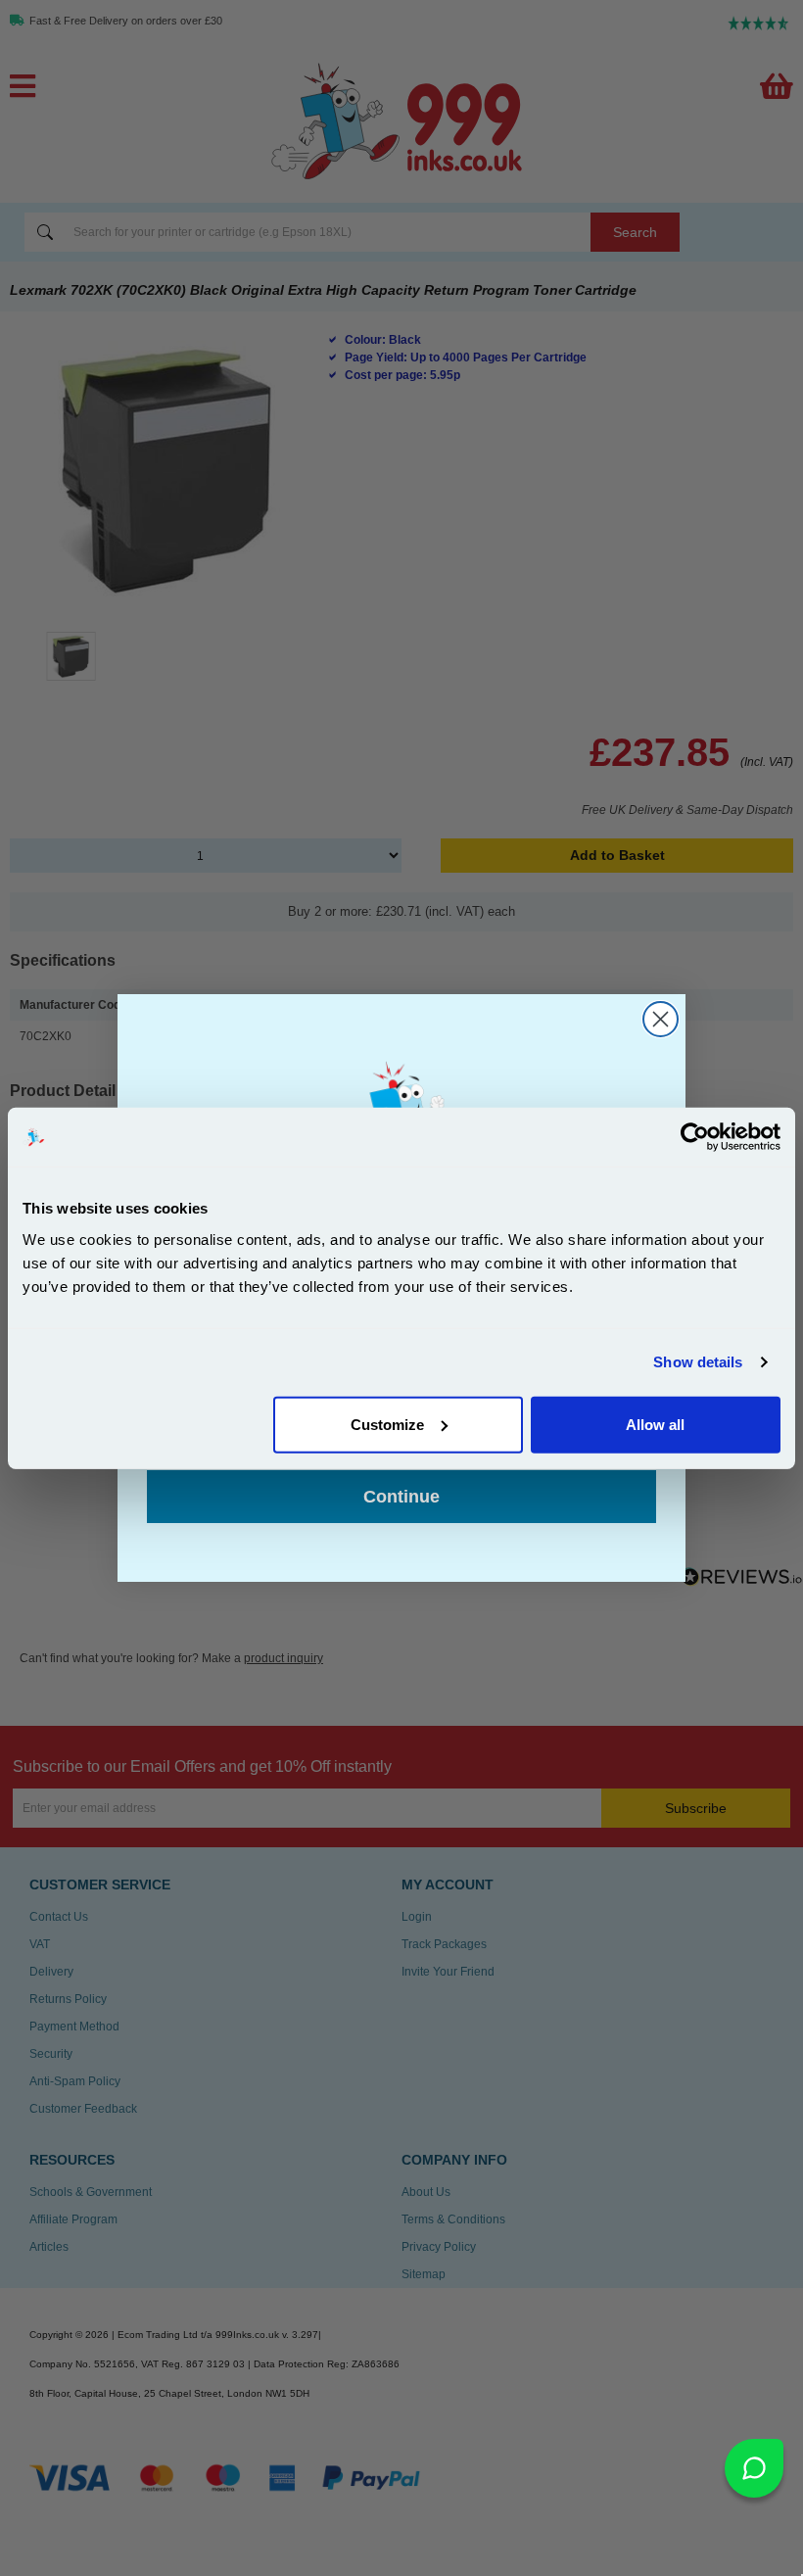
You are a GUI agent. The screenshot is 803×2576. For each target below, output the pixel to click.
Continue (401, 1497)
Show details (698, 1362)
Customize (387, 1424)
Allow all (655, 1424)
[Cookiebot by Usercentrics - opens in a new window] (695, 1137)
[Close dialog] (661, 1019)
